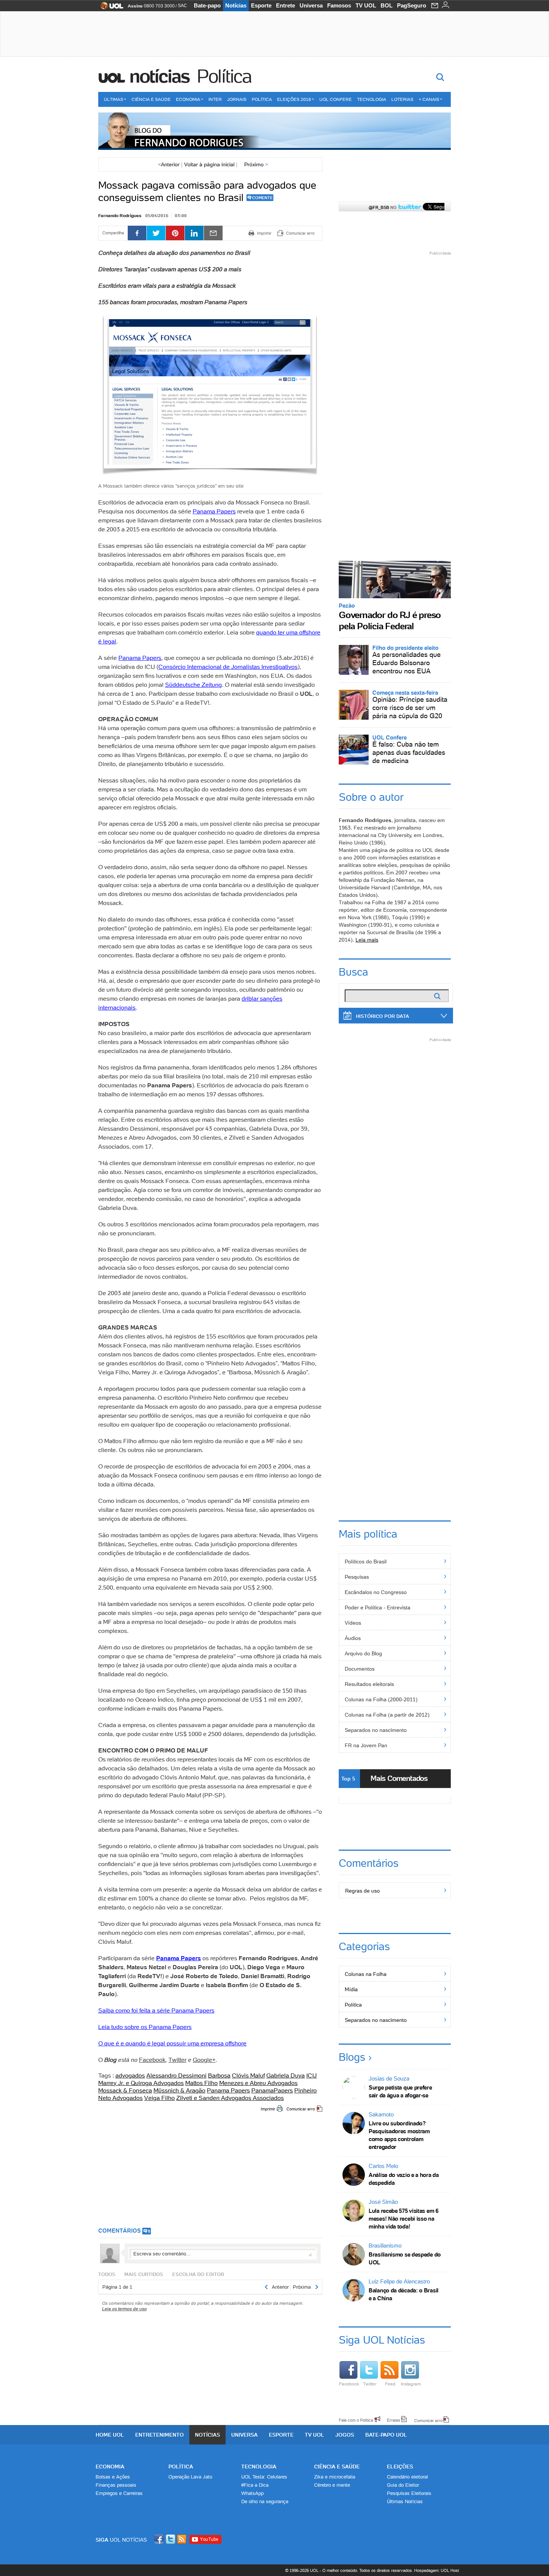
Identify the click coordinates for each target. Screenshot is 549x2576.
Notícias (236, 5)
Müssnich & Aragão (179, 2090)
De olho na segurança (265, 2501)
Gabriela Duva (286, 2075)
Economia (188, 99)
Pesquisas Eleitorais (409, 2493)
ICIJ (311, 2075)
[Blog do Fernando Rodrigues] (274, 131)
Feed (390, 2384)
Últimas (114, 99)
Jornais (237, 99)
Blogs (352, 2057)
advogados (130, 2075)
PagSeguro (412, 5)
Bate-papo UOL (386, 2435)
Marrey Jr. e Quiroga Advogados (141, 2083)
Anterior (169, 164)
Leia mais (367, 940)
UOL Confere (336, 99)
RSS (182, 2539)
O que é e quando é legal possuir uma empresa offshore (172, 2043)
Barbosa (219, 2075)
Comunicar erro (301, 2109)
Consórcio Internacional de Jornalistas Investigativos (228, 667)
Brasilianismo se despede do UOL (405, 2258)
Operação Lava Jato (190, 2477)
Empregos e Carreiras (119, 2493)
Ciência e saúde (337, 2467)
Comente (262, 198)
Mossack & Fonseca (125, 2090)
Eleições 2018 (294, 99)
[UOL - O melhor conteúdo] (110, 8)
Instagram (411, 2384)
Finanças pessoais (116, 2485)
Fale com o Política (356, 2420)
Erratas (394, 2420)
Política (224, 76)
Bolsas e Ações (113, 2477)
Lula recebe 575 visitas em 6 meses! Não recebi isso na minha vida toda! (404, 2219)
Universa (311, 5)
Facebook (152, 2060)
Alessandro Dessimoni (176, 2075)
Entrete (286, 5)
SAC (182, 6)
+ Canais (429, 99)
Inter (215, 99)
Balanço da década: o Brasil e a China (404, 2294)
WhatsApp (252, 2493)
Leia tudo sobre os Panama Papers (145, 2027)
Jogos (345, 2435)
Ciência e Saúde (151, 99)
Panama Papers (214, 511)
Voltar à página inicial (209, 164)
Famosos (339, 5)
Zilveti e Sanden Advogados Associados (230, 2098)
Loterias (402, 99)
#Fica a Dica (255, 2485)
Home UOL (110, 2435)
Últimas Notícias (405, 2501)
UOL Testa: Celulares (264, 2477)
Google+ (204, 2060)
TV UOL (366, 5)
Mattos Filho (201, 2083)
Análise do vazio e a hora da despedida (404, 2179)
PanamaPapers (272, 2090)
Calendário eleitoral (407, 2477)
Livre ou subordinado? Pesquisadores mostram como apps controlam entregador (399, 2135)
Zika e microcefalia (335, 2477)
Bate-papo (207, 5)
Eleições (400, 2467)
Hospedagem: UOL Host (437, 2570)
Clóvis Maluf (248, 2075)
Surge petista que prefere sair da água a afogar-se (400, 2091)
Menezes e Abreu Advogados (258, 2083)
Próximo (256, 164)
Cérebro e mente (332, 2485)
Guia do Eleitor (403, 2485)
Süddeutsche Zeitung (193, 685)
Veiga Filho (159, 2098)
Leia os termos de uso (124, 2309)
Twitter (177, 2060)
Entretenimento (159, 2435)
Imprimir (268, 2109)
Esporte (261, 5)
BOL (387, 5)
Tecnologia (372, 99)
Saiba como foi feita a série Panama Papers (156, 2010)
